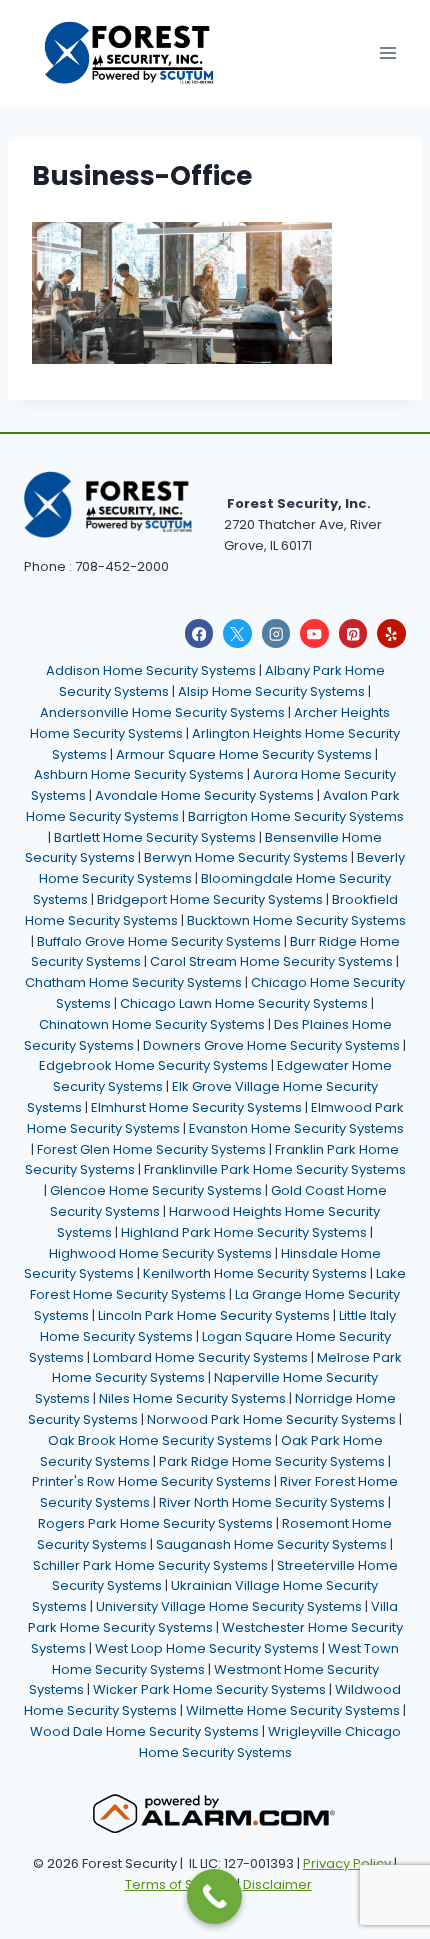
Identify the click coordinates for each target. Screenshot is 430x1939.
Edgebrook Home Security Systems (153, 1065)
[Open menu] (387, 52)
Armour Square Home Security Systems (244, 754)
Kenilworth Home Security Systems (255, 1273)
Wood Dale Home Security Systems (144, 1731)
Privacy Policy (347, 1863)
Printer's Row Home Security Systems (151, 1481)
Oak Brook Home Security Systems (160, 1440)
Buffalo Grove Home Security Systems (159, 941)
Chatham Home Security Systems (133, 982)
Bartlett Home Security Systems (155, 837)
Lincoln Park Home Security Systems (214, 1315)
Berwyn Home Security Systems (246, 857)
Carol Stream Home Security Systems (271, 961)
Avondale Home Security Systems (204, 795)
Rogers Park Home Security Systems (155, 1523)
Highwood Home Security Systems (160, 1253)
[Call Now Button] (214, 1896)
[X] (237, 633)
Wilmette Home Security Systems (293, 1710)
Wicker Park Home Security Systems (209, 1689)
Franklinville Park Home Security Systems (275, 1169)
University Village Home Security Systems (229, 1606)
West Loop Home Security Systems (207, 1648)
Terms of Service (179, 1884)
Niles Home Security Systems (192, 1398)
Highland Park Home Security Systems (244, 1232)
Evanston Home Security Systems (296, 1128)
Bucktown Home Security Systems (296, 920)
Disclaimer (277, 1884)
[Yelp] (391, 633)
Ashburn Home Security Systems (139, 774)
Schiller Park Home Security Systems (150, 1565)
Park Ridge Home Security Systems (272, 1461)
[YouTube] (314, 633)
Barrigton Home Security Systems (296, 816)
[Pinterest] (353, 633)
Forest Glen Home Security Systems (151, 1149)
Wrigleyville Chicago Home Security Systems (270, 1742)
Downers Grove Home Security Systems (271, 1045)
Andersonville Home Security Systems (162, 712)
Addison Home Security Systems (151, 670)
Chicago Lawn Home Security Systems (244, 1003)
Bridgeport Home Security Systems (210, 899)
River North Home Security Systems (272, 1502)
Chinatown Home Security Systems (152, 1024)
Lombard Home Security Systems (200, 1357)
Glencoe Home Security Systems (156, 1190)
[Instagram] (276, 633)
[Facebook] (199, 633)
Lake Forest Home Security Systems (218, 1284)
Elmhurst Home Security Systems (196, 1107)
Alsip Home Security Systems (271, 691)
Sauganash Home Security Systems (271, 1544)
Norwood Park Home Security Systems (271, 1419)
